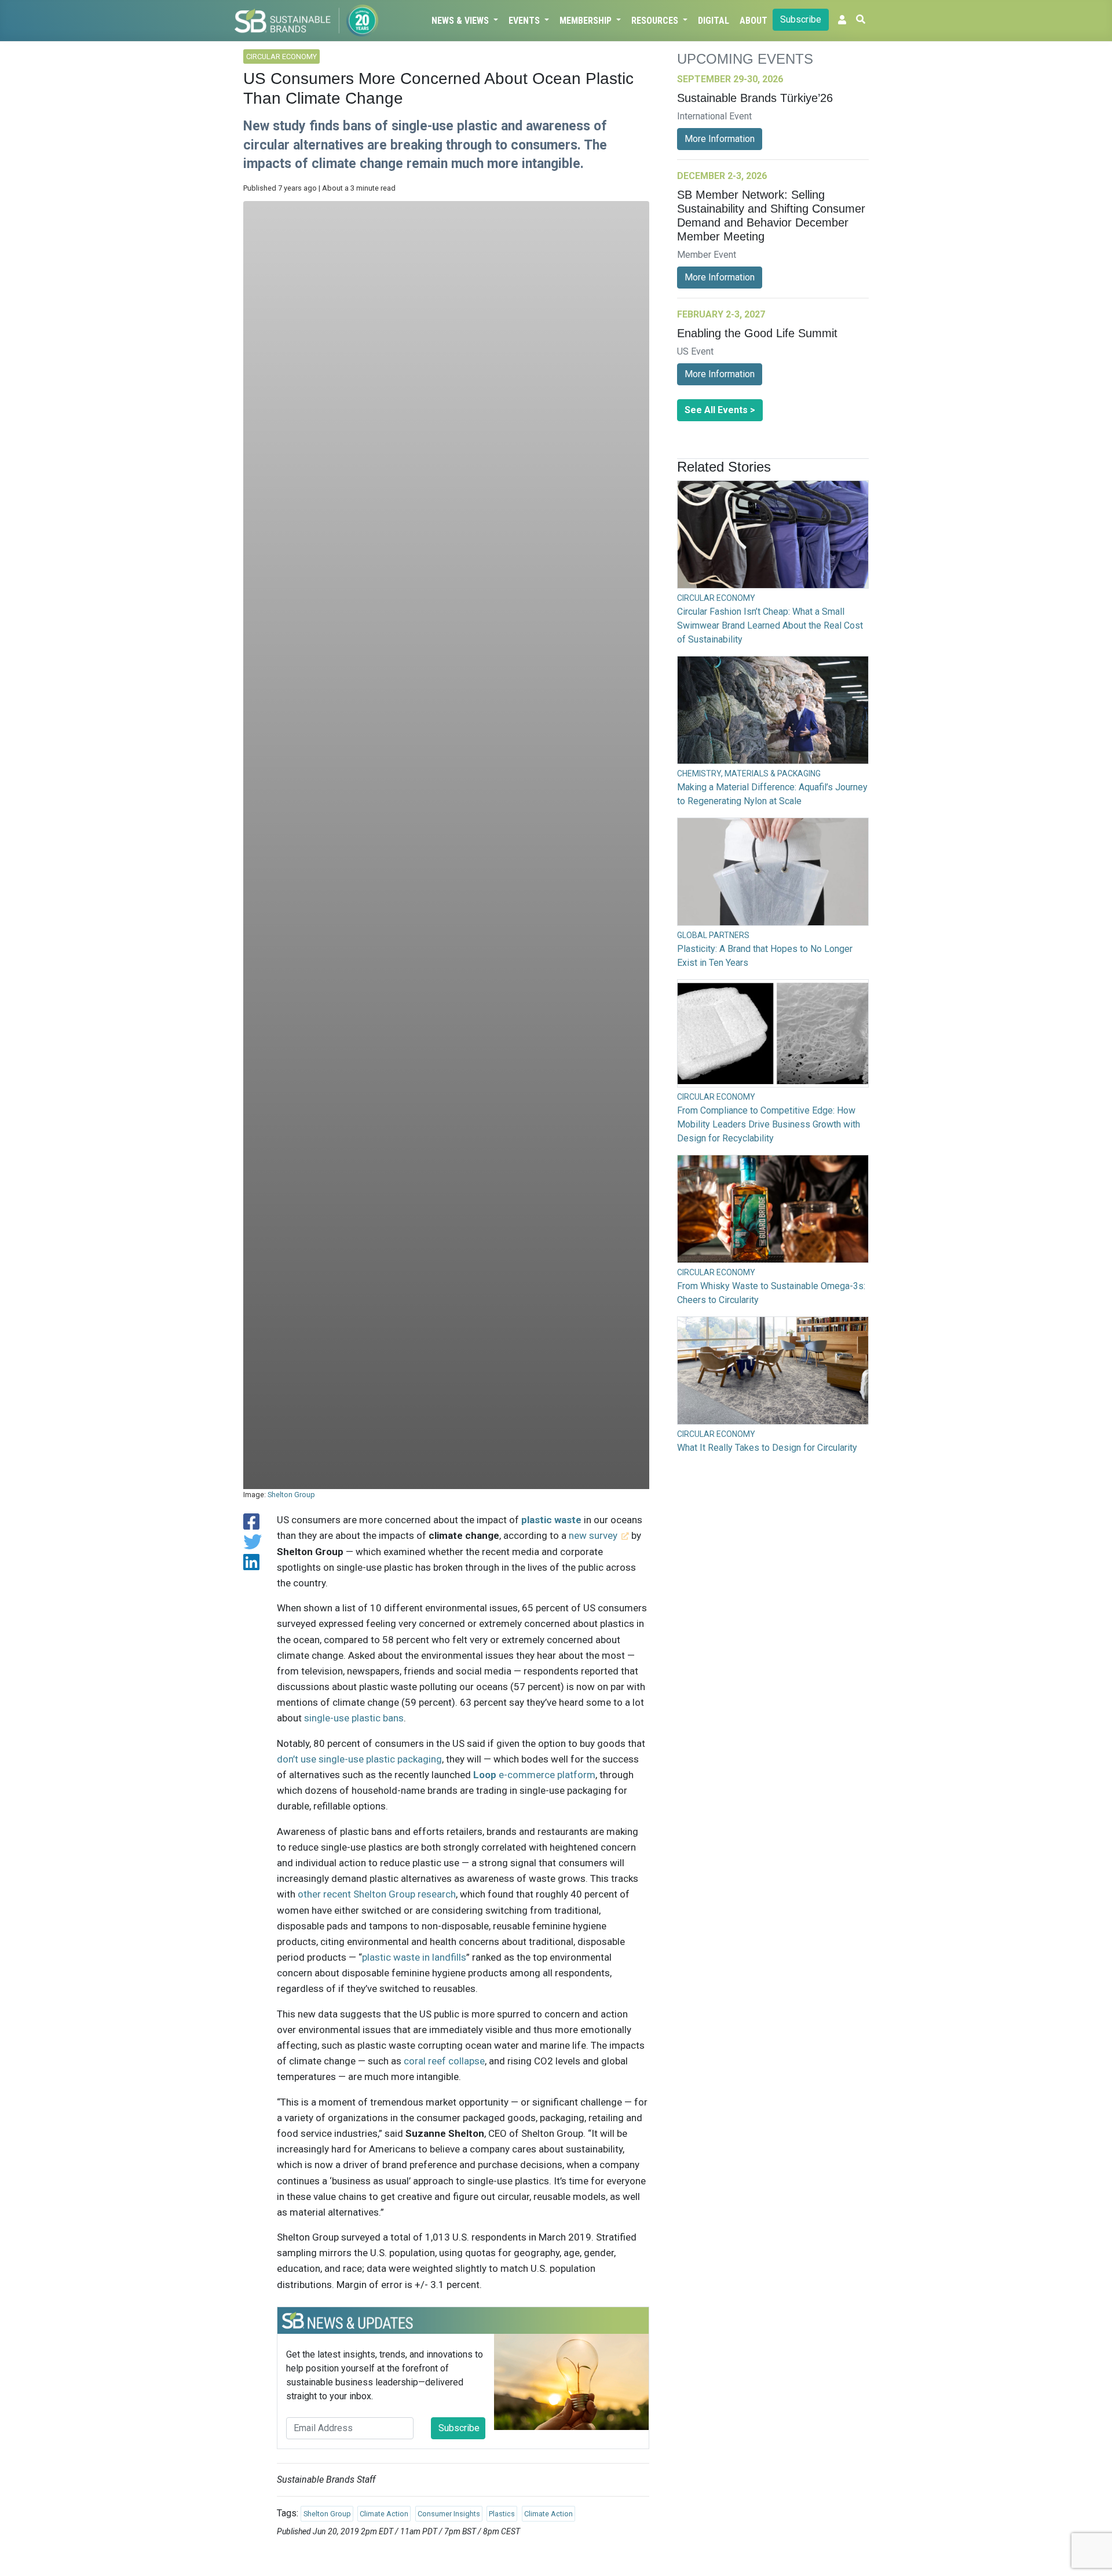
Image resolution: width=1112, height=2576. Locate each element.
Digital (714, 21)
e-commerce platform (534, 1775)
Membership (587, 21)
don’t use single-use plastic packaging (359, 1759)
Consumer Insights (449, 2514)
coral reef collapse (444, 2061)
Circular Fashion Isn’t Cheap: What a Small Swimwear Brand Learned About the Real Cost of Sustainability (770, 625)
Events (525, 21)
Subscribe (801, 19)
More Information (720, 139)
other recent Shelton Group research (377, 1894)
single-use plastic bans (354, 1718)
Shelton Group (291, 1495)
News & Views (461, 21)
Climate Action (384, 2514)
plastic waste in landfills (414, 1957)
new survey (593, 1535)
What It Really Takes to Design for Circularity (767, 1448)
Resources (656, 21)
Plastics (502, 2514)
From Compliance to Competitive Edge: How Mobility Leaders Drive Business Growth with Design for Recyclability (769, 1124)
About (753, 21)
